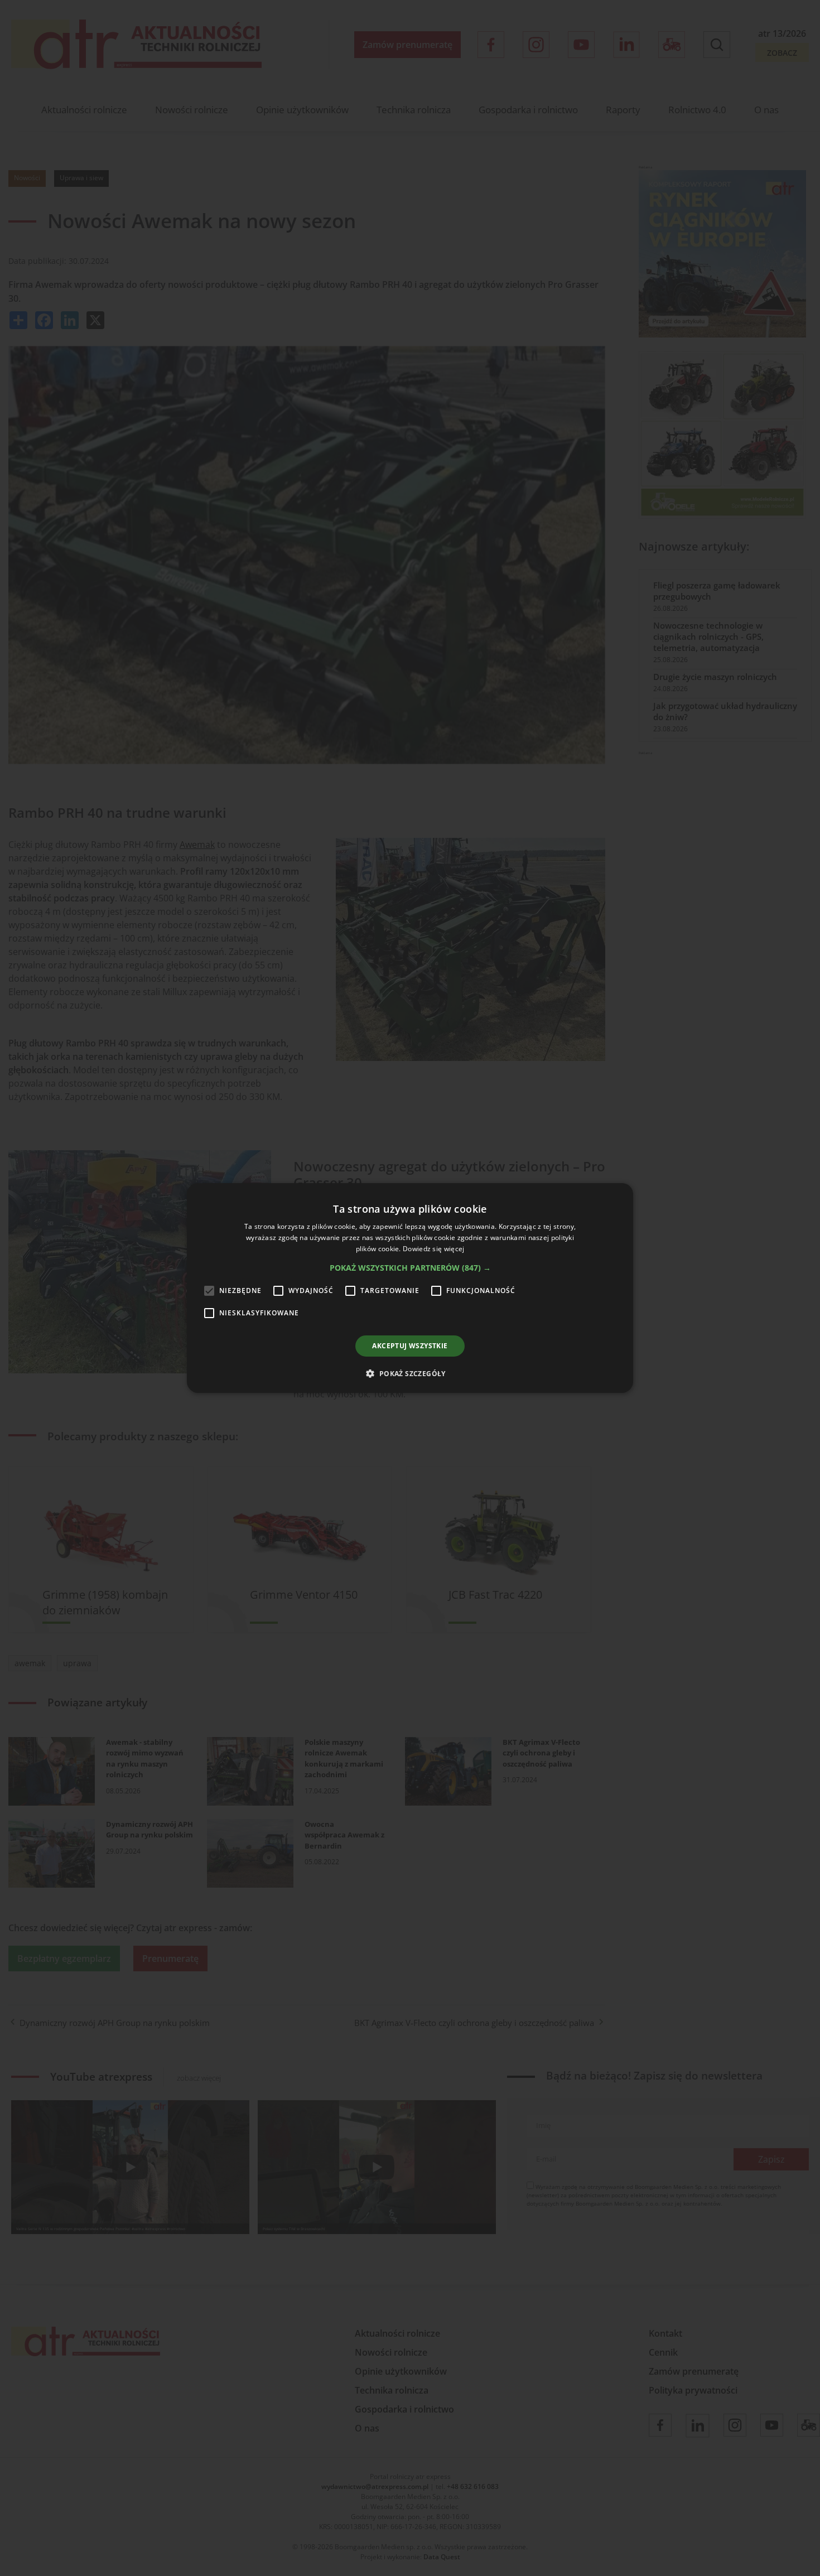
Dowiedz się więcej (433, 1249)
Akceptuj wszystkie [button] (410, 1346)
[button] (410, 1268)
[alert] (410, 1288)
